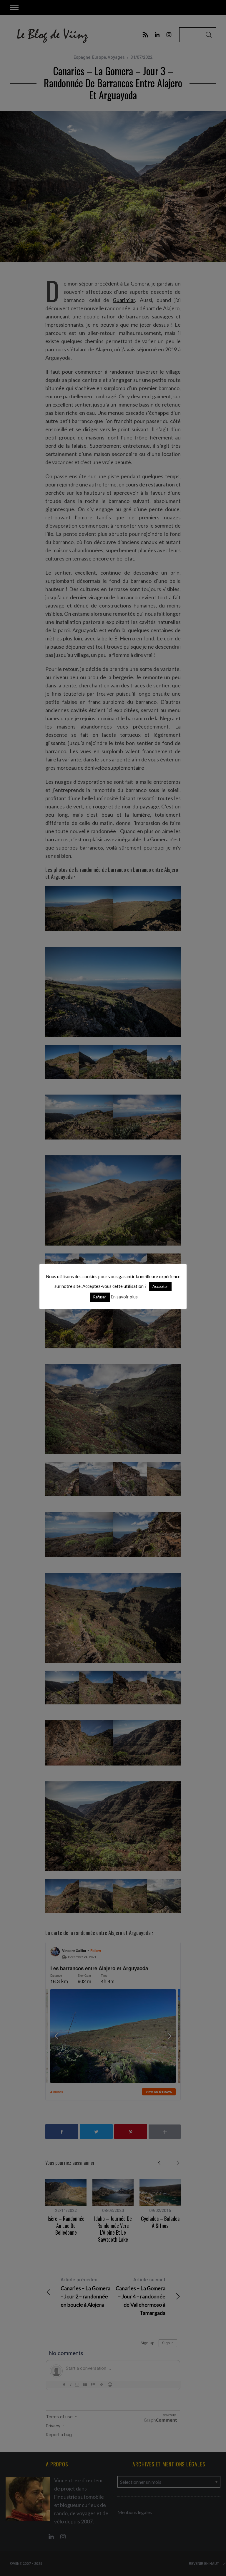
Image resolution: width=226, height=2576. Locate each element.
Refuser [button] (100, 1297)
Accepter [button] (160, 1286)
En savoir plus (124, 1297)
